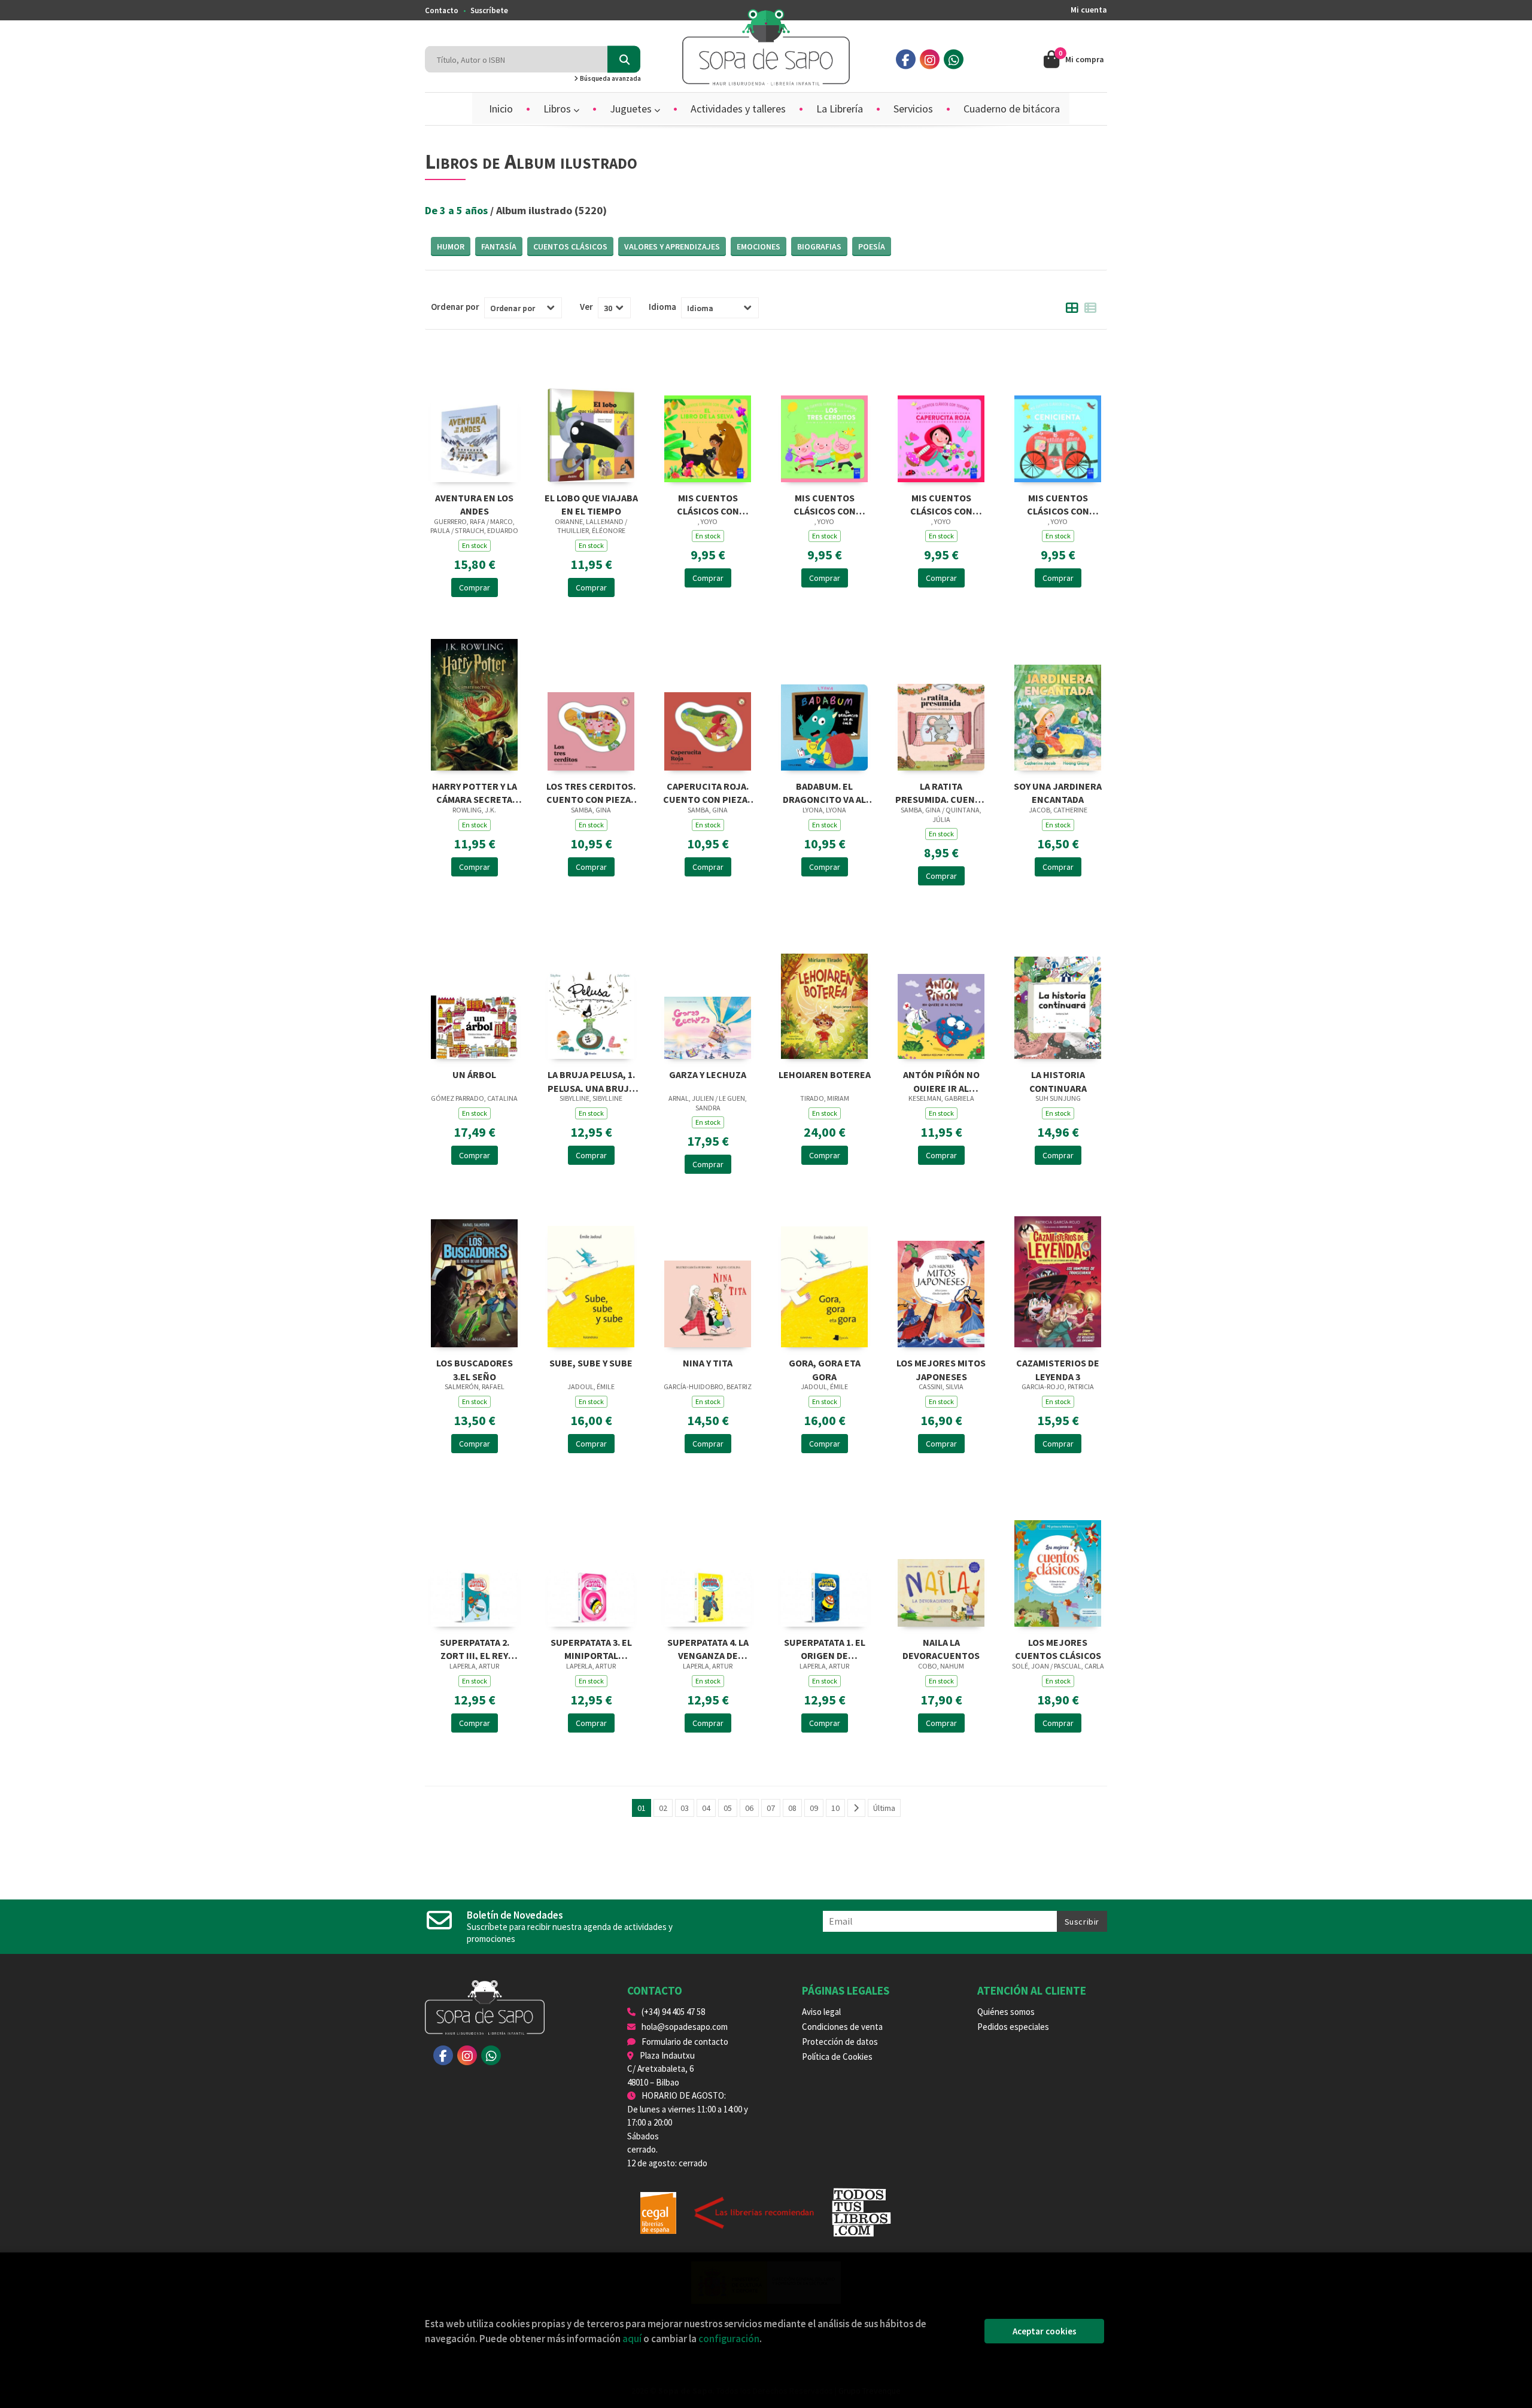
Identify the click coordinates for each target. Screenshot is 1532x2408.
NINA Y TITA (708, 1363)
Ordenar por (455, 307)
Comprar (475, 587)
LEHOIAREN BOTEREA (825, 1074)
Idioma (662, 307)
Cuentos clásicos (570, 246)
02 (663, 1808)
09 (814, 1808)
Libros (558, 109)
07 (771, 1808)
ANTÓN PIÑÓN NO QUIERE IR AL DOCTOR (941, 1080)
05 (728, 1808)
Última (884, 1808)
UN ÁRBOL (474, 1074)
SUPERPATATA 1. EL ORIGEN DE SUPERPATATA (825, 1648)
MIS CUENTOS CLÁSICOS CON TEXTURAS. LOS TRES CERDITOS (825, 503)
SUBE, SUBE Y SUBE (591, 1363)
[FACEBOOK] (906, 60)
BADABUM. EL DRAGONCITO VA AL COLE (824, 792)
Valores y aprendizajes (672, 246)
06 (749, 1808)
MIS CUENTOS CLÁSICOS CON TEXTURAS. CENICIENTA (1058, 503)
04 (706, 1808)
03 (685, 1808)
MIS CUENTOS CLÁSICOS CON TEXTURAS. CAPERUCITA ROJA (941, 503)
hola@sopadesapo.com (685, 2027)
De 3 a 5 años (458, 210)
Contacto (442, 10)
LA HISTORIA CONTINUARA (1058, 1080)
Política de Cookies (837, 2057)
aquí (632, 2339)
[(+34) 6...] (954, 60)
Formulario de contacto (685, 2042)
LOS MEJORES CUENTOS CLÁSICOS (1058, 1648)
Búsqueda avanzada (610, 78)
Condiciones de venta (842, 2027)
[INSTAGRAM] (930, 60)
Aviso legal (821, 2012)
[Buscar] (624, 60)
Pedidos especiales (1013, 2027)
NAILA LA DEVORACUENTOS (941, 1648)
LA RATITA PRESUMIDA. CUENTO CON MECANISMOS (941, 792)
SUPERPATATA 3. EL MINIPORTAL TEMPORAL (591, 1648)
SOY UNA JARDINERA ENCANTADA (1058, 792)
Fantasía (499, 246)
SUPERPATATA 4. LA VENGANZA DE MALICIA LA (708, 1648)
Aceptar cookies (1045, 2331)
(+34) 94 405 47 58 (673, 2012)
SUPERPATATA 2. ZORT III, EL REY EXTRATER (475, 1648)
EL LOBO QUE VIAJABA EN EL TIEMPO (591, 503)
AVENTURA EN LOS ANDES (474, 503)
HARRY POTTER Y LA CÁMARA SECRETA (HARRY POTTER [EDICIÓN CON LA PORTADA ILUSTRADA (474, 792)
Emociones (759, 246)
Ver (586, 307)
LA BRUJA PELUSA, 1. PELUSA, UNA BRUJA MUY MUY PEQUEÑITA (591, 1080)
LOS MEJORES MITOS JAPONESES (941, 1369)
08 (792, 1808)
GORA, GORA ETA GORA (825, 1369)
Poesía (872, 246)
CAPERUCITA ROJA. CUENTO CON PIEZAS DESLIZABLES (708, 792)
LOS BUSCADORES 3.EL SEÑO (475, 1369)
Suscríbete (489, 10)
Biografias (819, 246)
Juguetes (632, 109)
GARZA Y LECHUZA (708, 1074)
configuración (729, 2339)
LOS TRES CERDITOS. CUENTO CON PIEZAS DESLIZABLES (591, 792)
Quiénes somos (1006, 2012)
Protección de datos (840, 2042)
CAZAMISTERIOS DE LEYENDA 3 (1058, 1369)
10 (835, 1808)
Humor (451, 246)
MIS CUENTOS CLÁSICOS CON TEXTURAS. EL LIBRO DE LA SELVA (708, 503)
